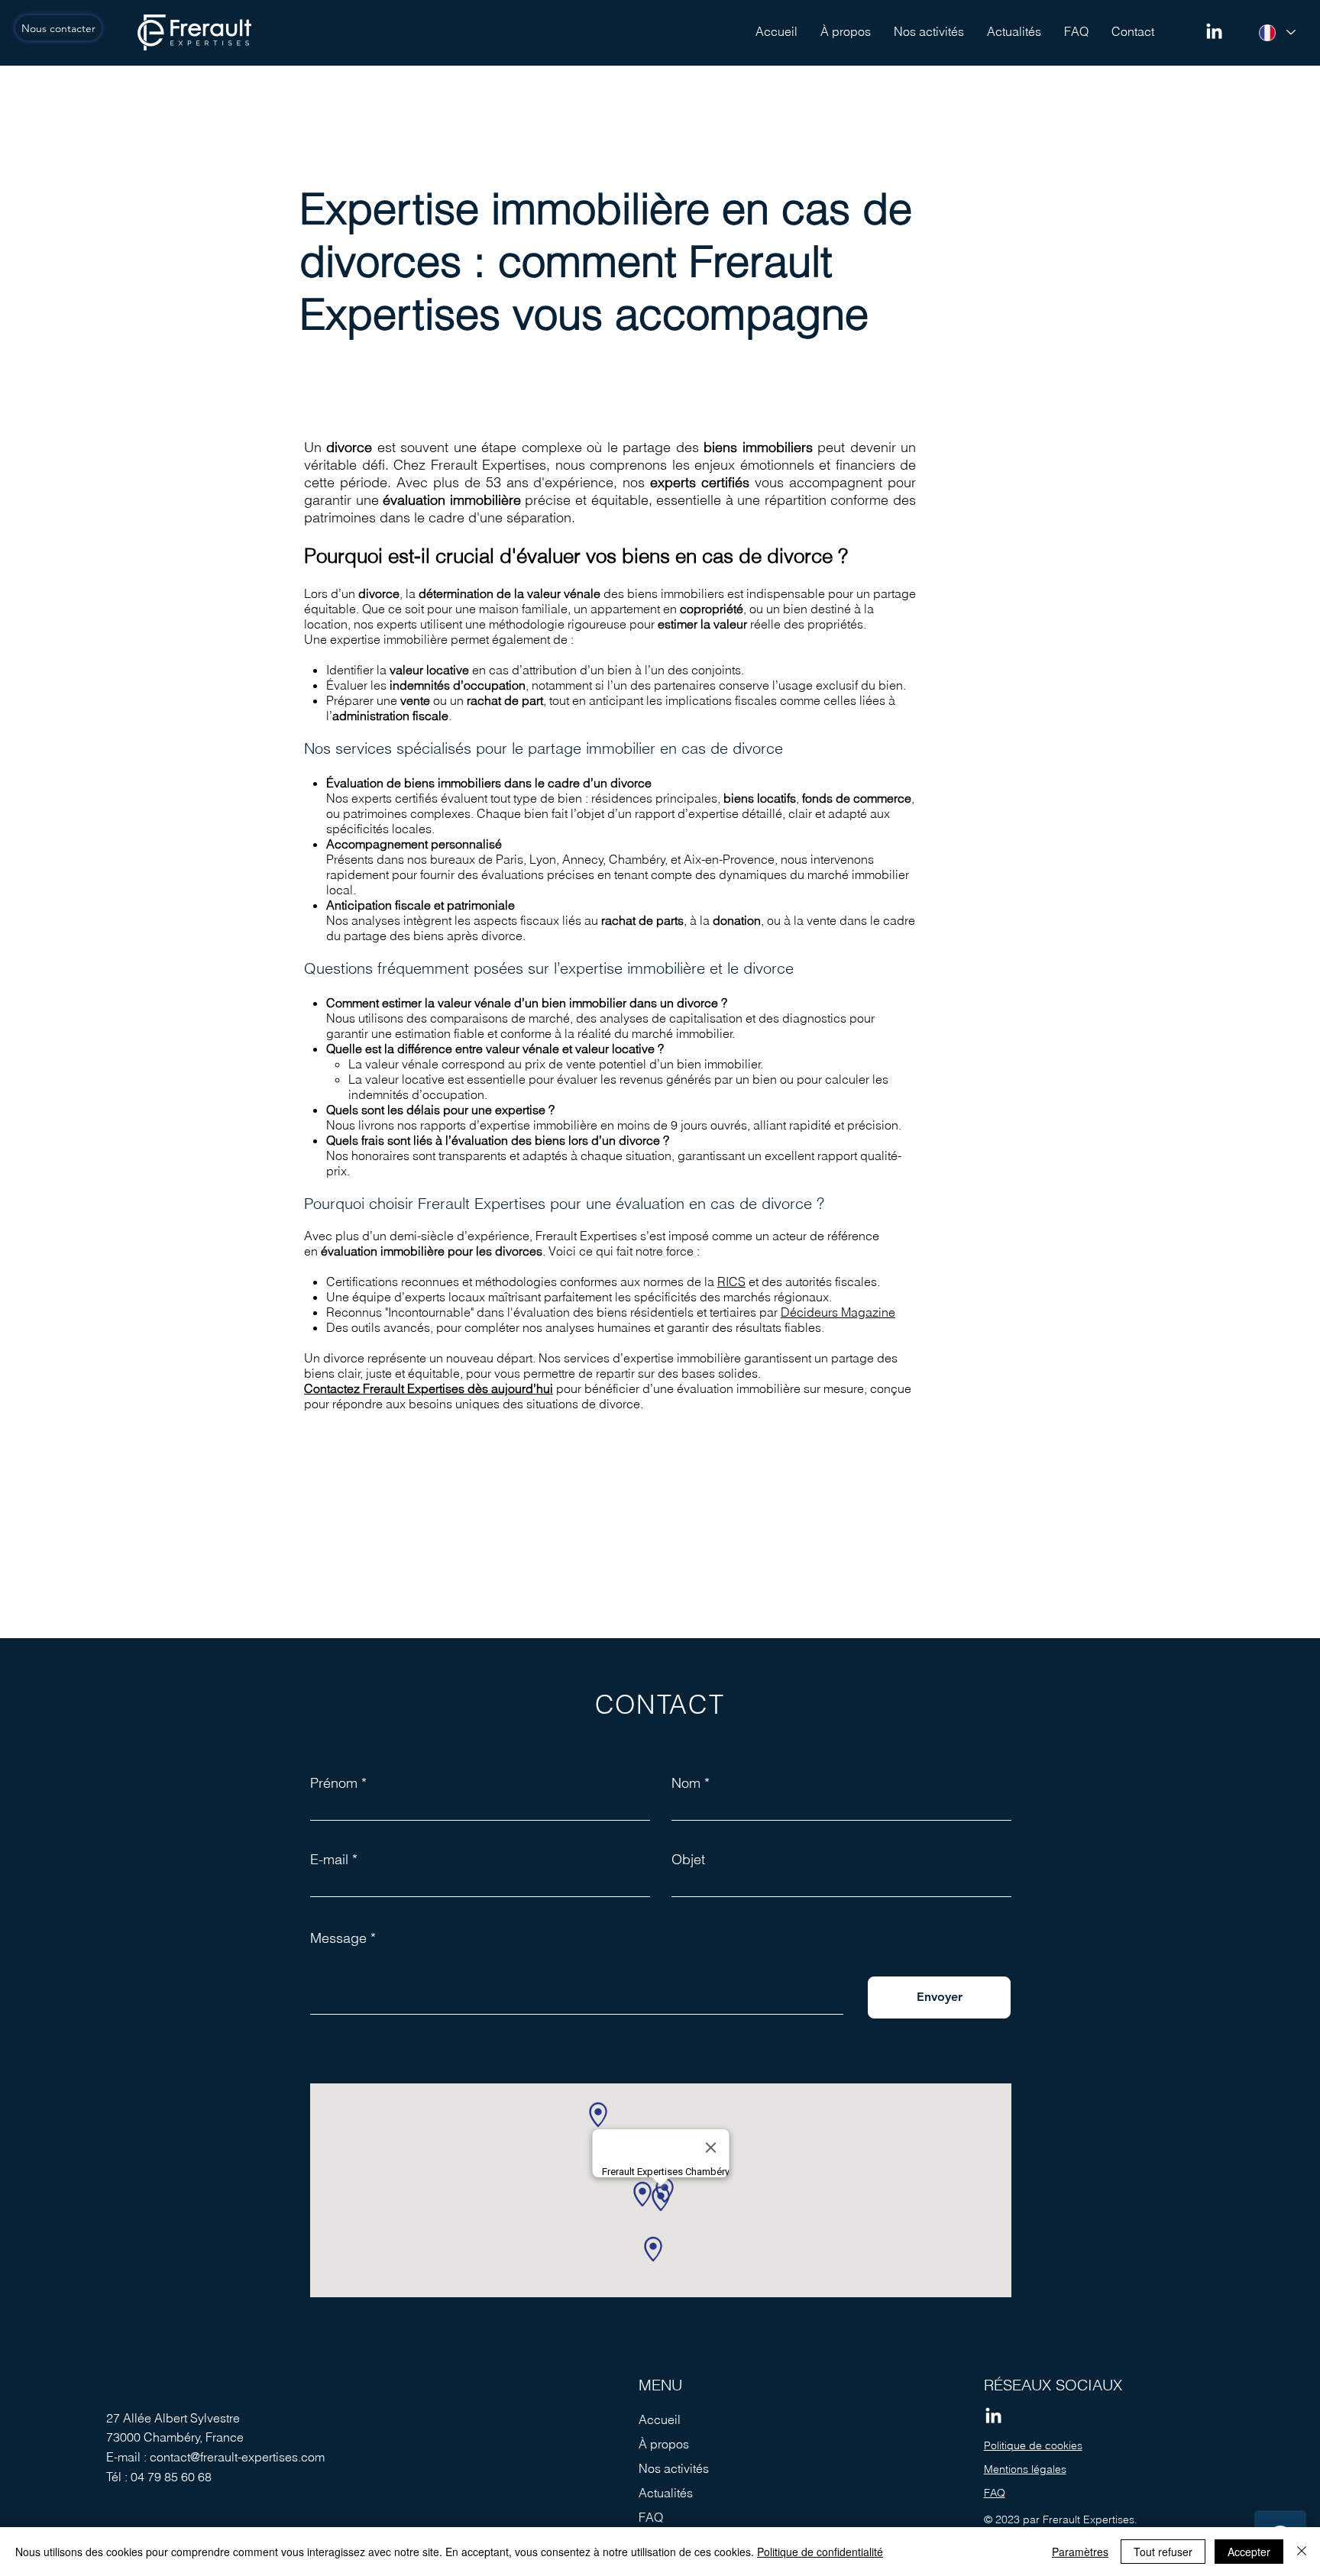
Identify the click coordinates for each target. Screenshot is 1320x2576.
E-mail (329, 1860)
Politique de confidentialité (820, 2552)
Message (338, 1938)
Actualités (666, 2493)
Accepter (1249, 2552)
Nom (686, 1783)
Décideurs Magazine (838, 1312)
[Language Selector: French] (1276, 32)
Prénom (334, 1783)
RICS (731, 1282)
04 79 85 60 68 (171, 2477)
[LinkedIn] (1214, 32)
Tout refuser (1163, 2552)
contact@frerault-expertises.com (237, 2457)
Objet (688, 1860)
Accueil (660, 2419)
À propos (664, 2444)
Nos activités (674, 2468)
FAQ (651, 2517)
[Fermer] (1302, 2552)
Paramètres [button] (1080, 2552)
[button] (929, 31)
